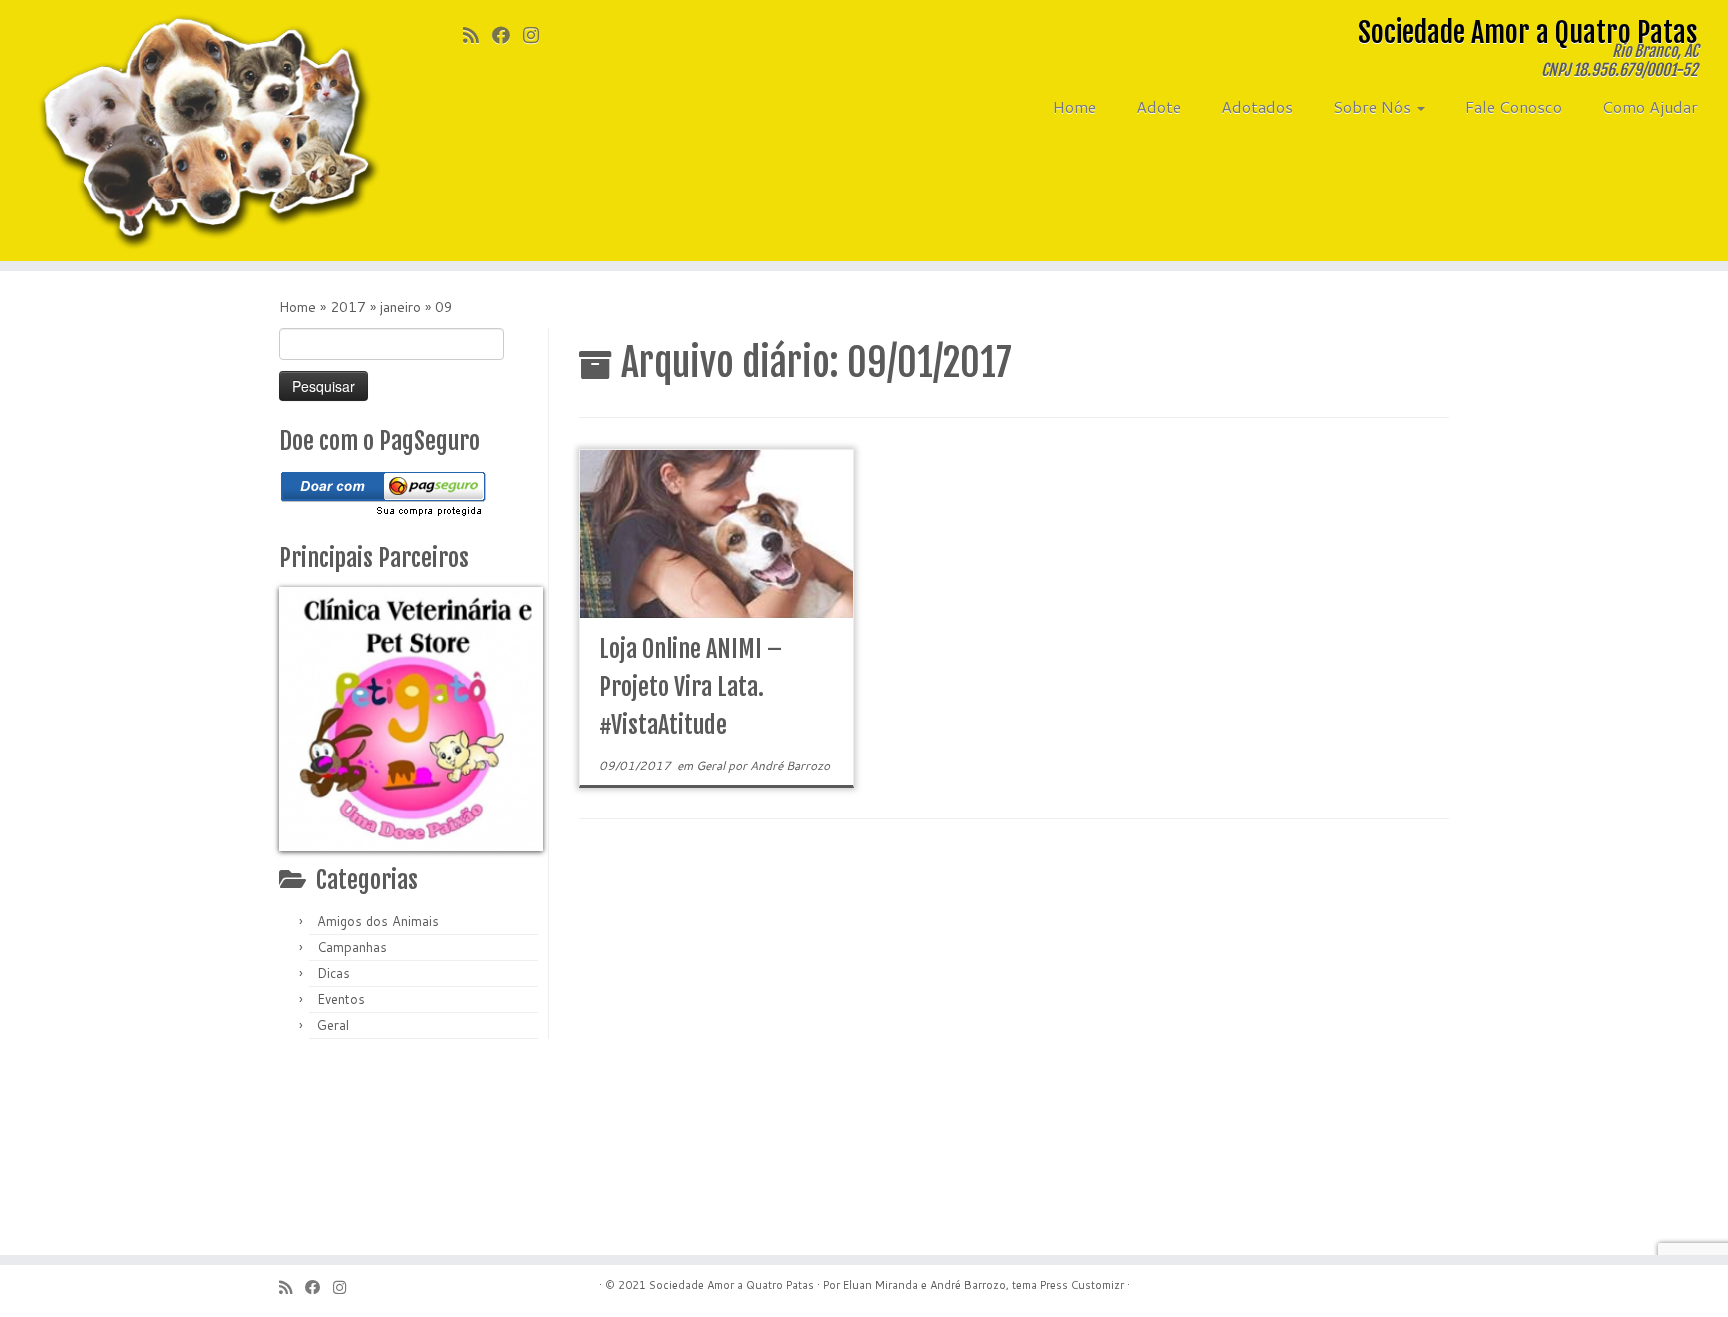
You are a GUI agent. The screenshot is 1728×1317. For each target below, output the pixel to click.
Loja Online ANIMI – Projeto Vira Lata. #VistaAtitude (690, 687)
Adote (1158, 106)
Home (1074, 106)
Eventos (341, 999)
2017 (348, 307)
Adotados (1257, 106)
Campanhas (352, 947)
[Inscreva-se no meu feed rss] (477, 35)
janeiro (400, 307)
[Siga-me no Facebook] (507, 35)
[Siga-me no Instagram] (537, 35)
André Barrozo (790, 765)
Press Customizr (1082, 1285)
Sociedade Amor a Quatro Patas (731, 1285)
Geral (333, 1025)
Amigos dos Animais (378, 921)
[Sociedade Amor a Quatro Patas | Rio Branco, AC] (199, 130)
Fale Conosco (1513, 106)
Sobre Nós (1374, 106)
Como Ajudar (1650, 106)
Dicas (333, 973)
